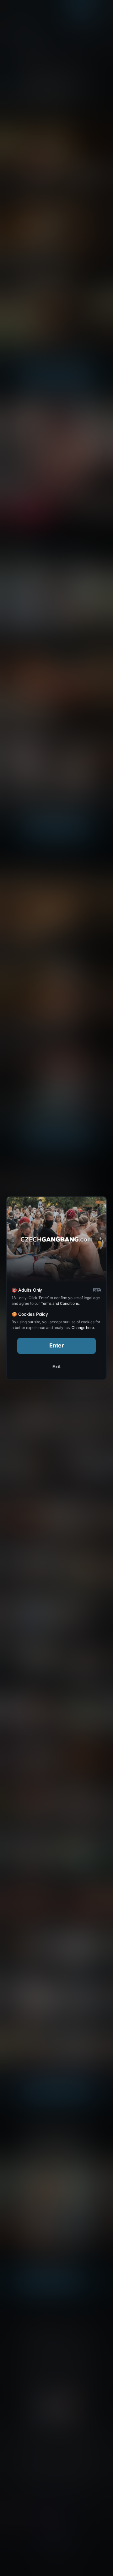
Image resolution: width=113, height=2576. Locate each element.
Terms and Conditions (60, 1303)
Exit (56, 1366)
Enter (57, 1345)
